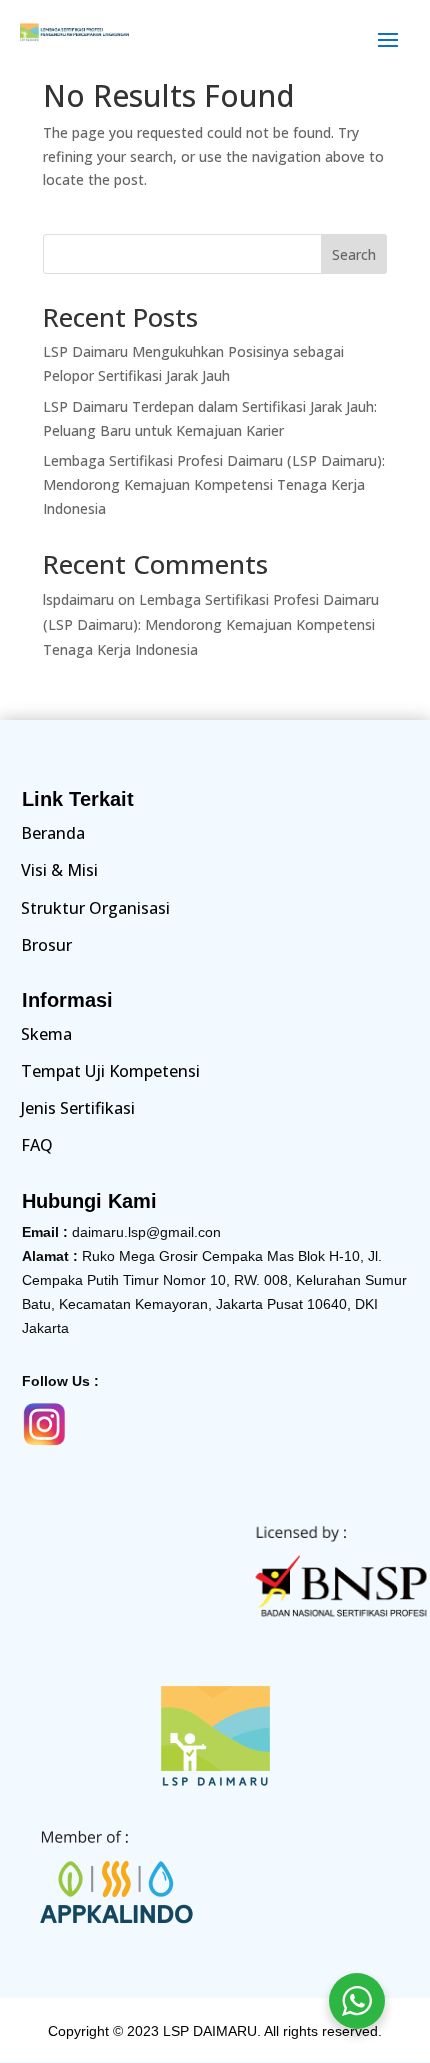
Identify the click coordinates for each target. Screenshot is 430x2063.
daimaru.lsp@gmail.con (146, 1232)
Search (354, 254)
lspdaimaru (78, 599)
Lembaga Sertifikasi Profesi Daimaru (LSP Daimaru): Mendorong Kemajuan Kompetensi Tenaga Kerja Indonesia (214, 484)
